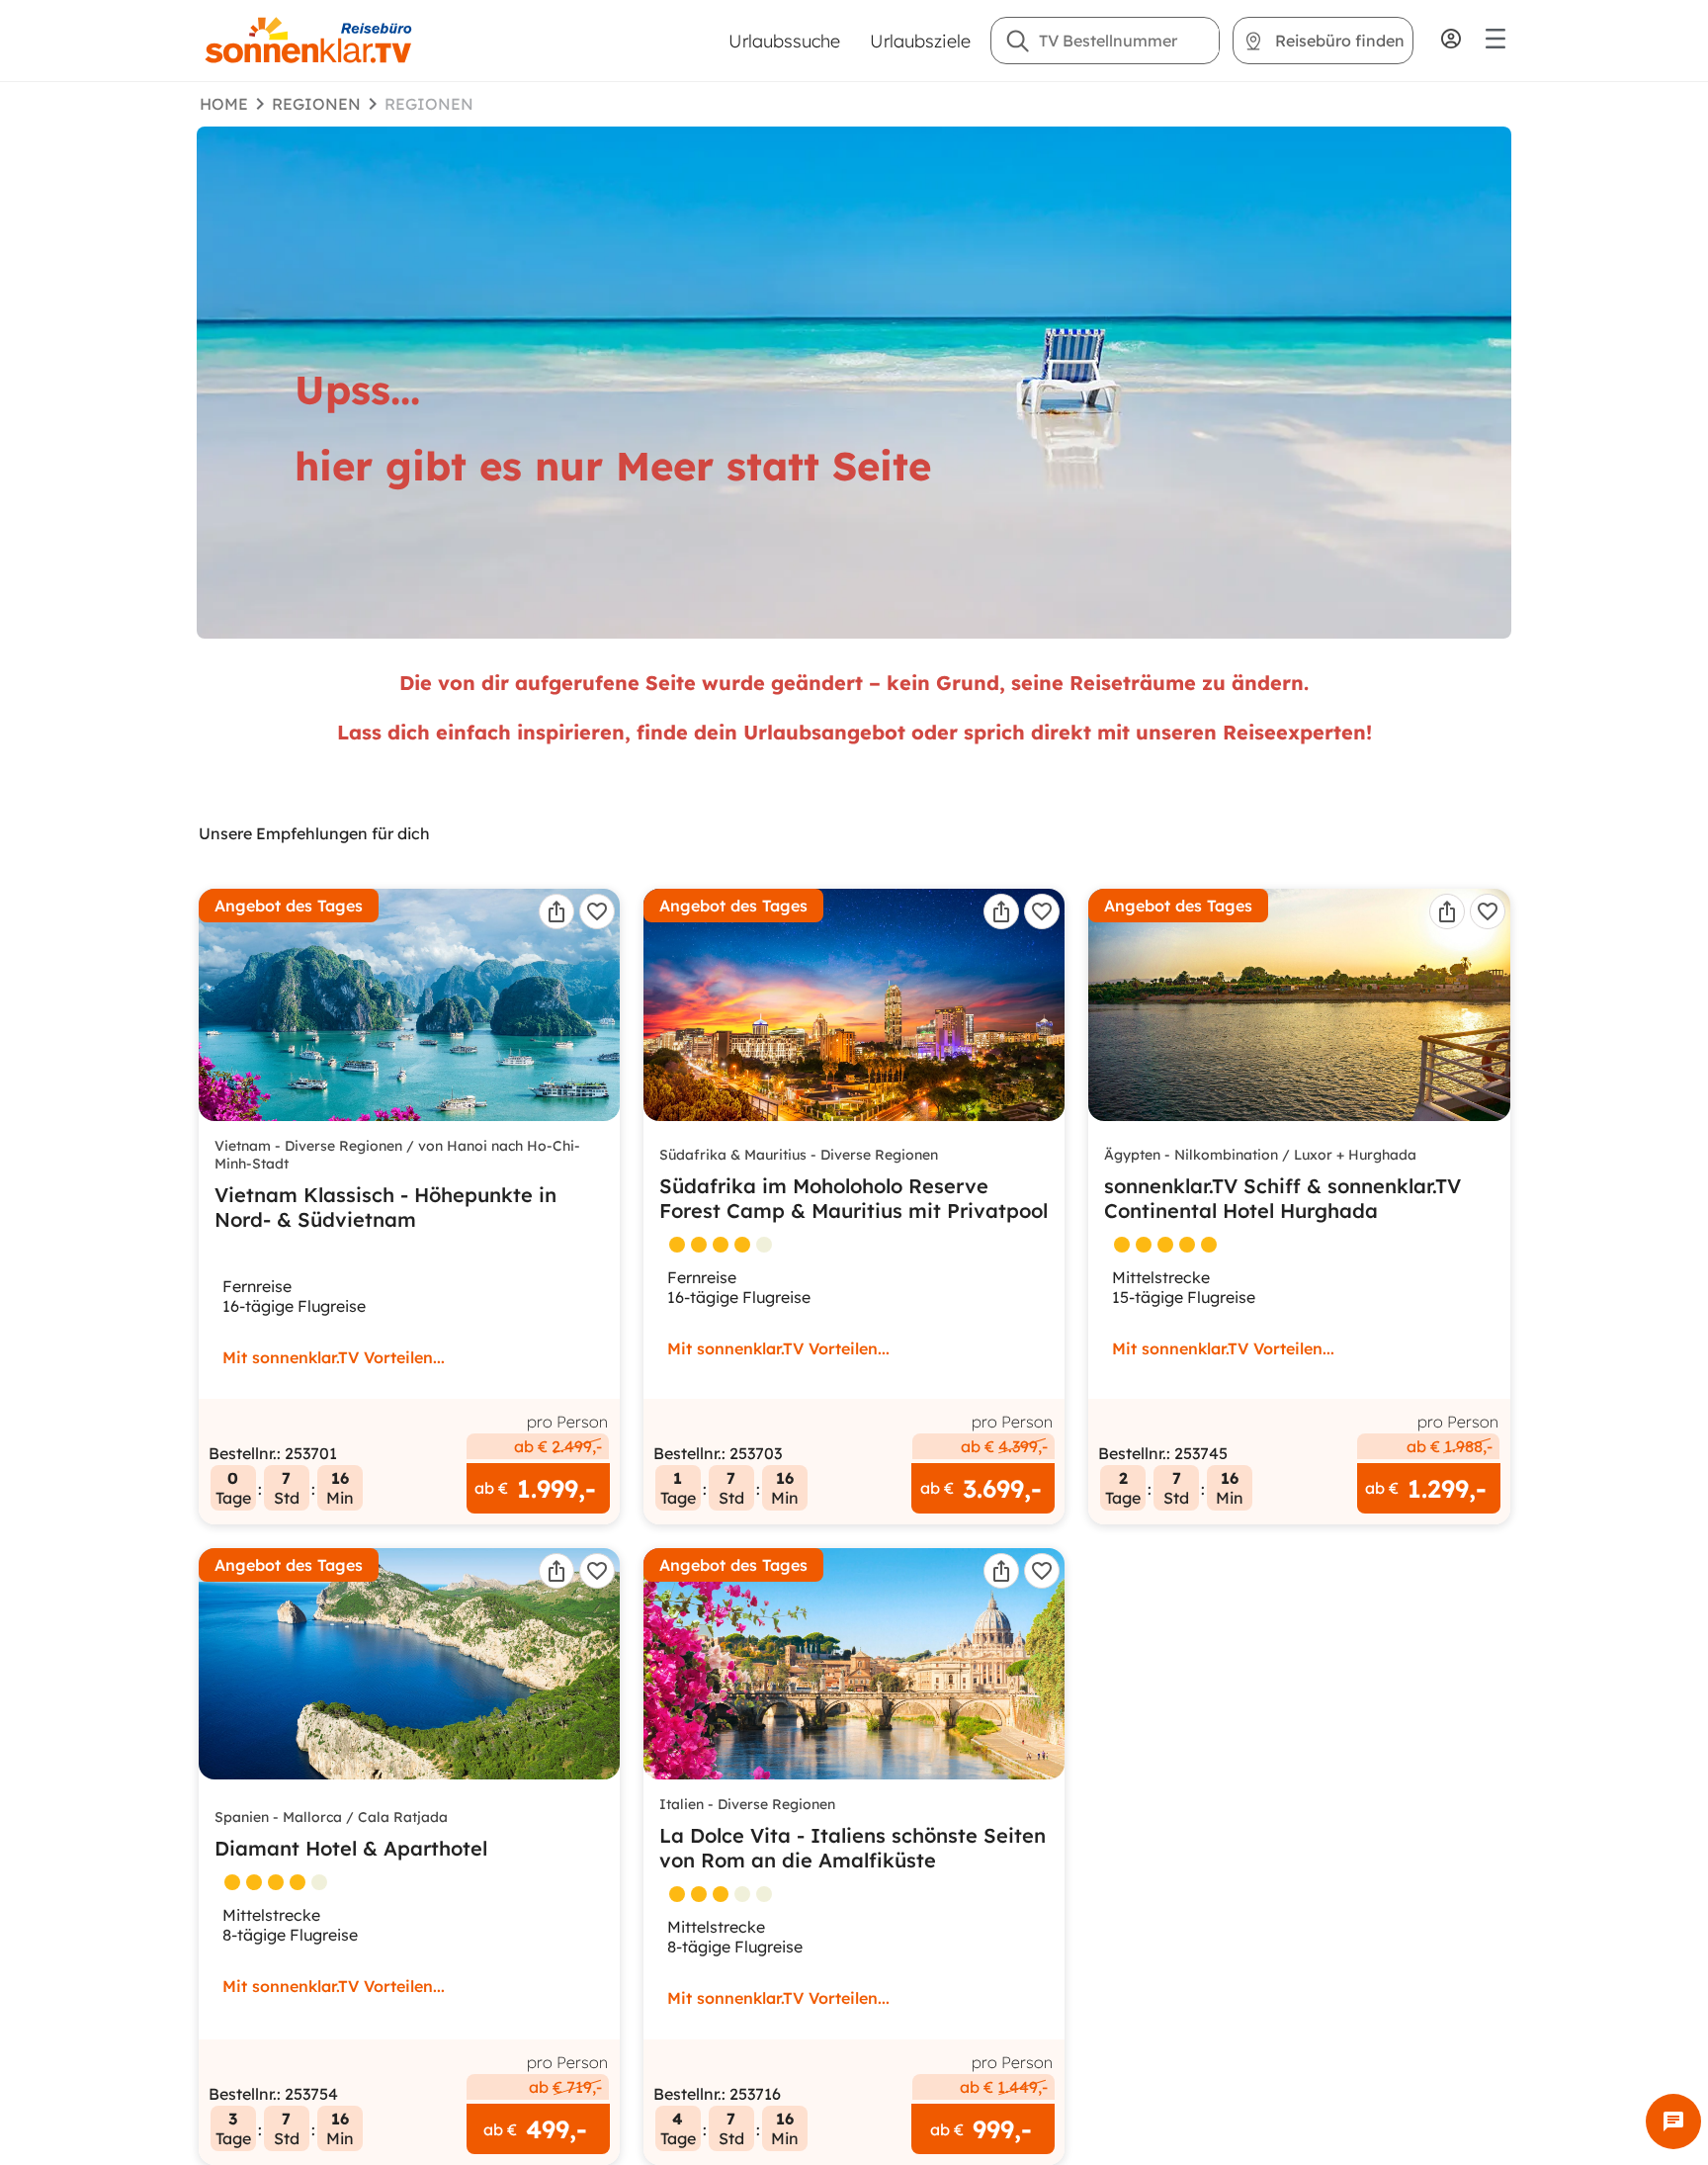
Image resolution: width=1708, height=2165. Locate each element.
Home (224, 104)
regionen (316, 104)
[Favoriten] (597, 911)
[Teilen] (556, 911)
